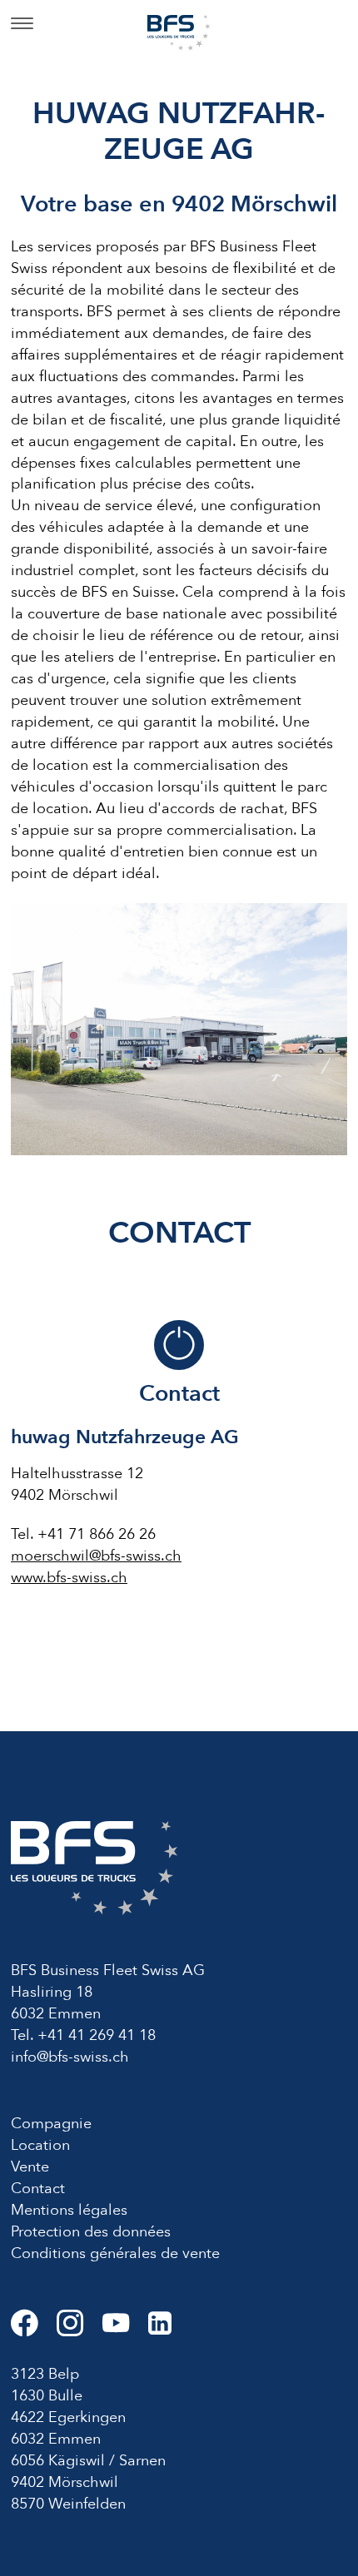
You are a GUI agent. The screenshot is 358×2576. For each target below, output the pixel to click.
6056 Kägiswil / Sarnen (88, 2461)
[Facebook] (34, 2330)
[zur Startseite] (179, 31)
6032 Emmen (56, 2439)
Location (40, 2145)
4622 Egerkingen (68, 2417)
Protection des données (91, 2232)
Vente (30, 2167)
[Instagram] (80, 2330)
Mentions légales (69, 2210)
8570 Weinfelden (68, 2504)
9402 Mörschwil (65, 2482)
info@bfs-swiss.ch (70, 2057)
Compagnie (51, 2124)
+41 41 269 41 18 (97, 2035)
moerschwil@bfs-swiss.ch (96, 1556)
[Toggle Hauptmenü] (22, 25)
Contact (38, 2189)
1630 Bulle (47, 2396)
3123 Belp (45, 2374)
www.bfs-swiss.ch (69, 1578)
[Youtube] (125, 2330)
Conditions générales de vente (115, 2253)
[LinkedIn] (167, 2330)
